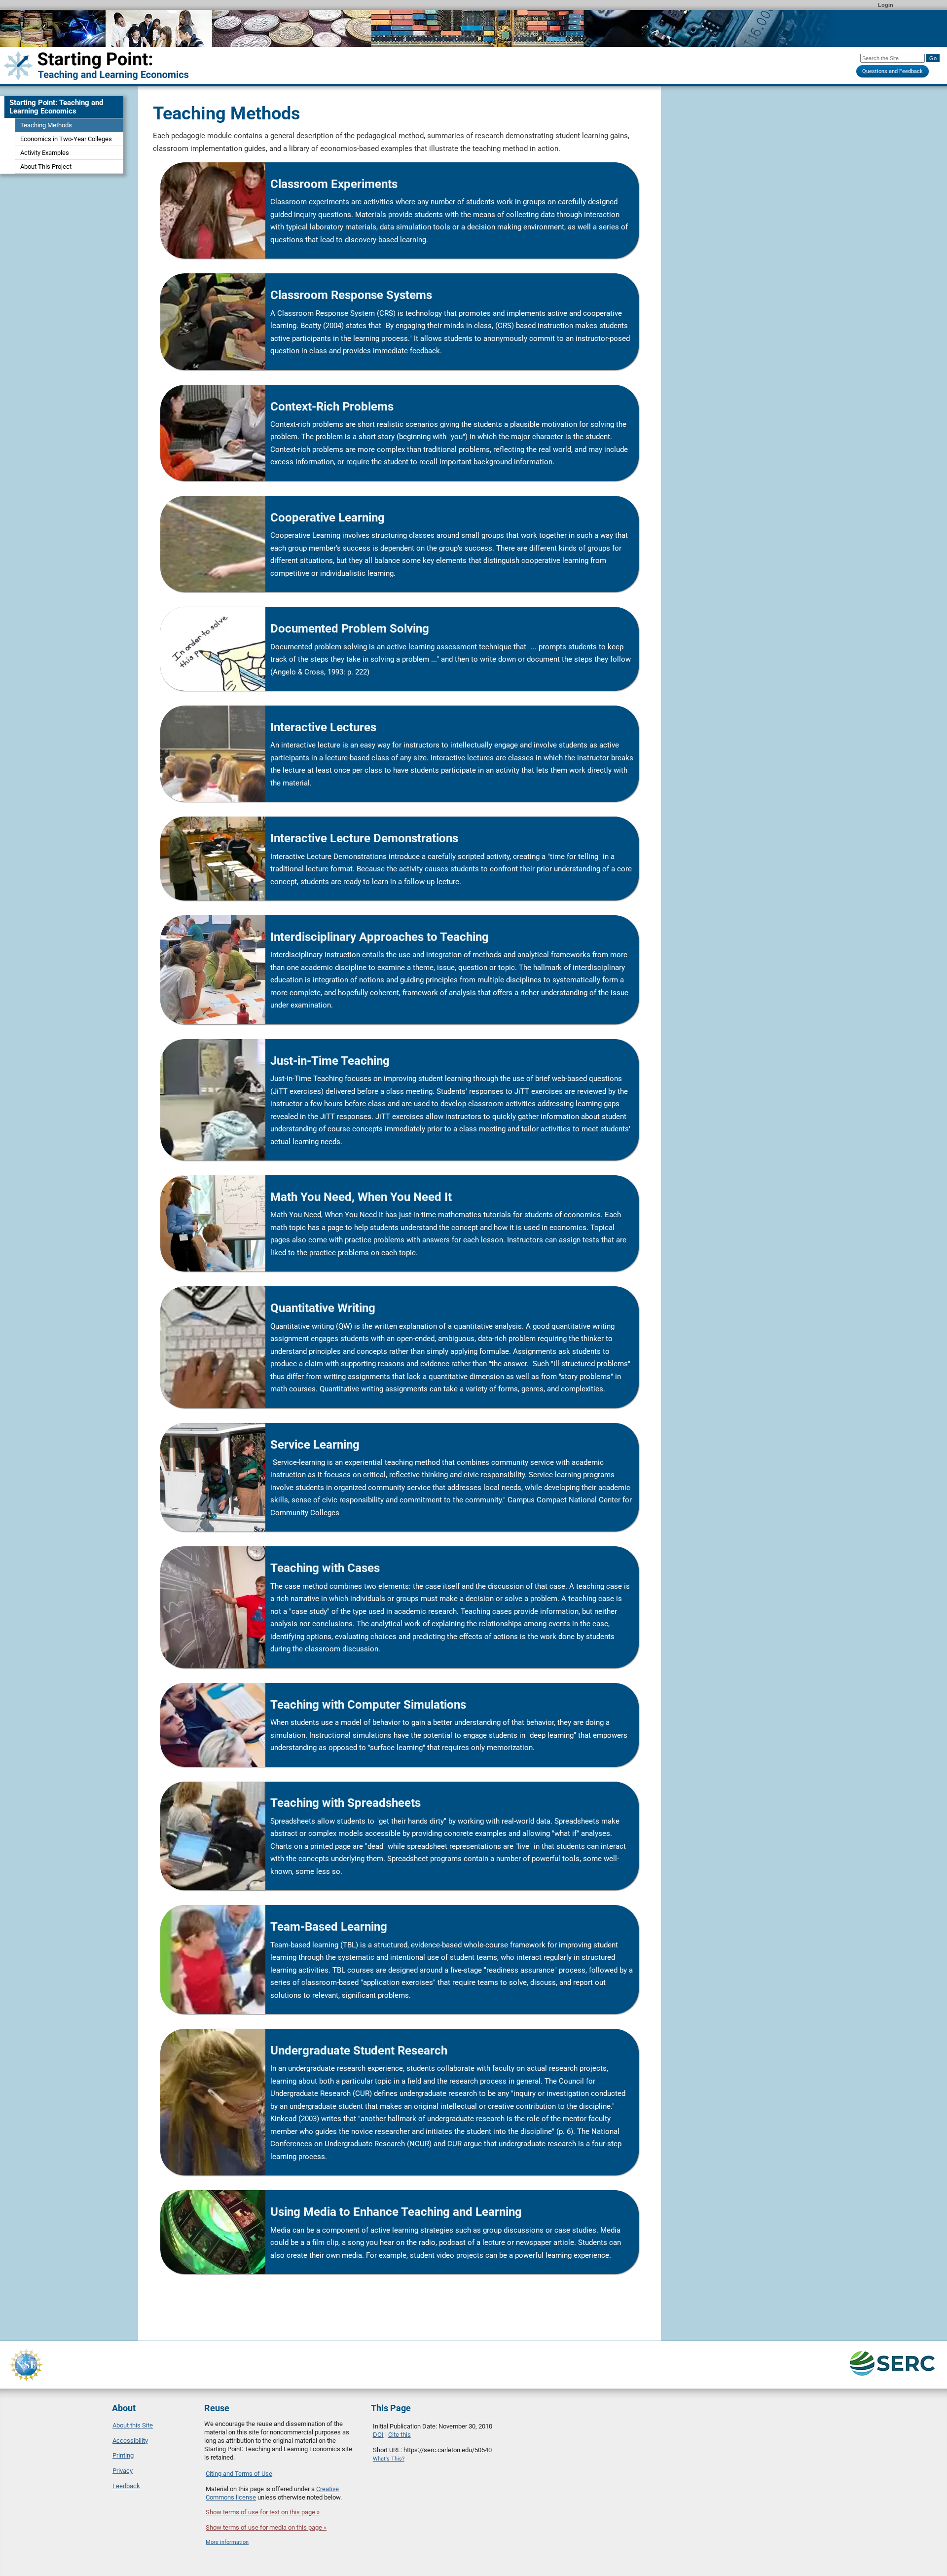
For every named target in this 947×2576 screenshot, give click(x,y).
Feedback (126, 2486)
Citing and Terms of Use (239, 2474)
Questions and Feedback (892, 71)
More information (227, 2542)
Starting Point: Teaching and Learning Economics (56, 107)
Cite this (400, 2435)
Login (886, 5)
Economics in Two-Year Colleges (66, 139)
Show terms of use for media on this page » (266, 2527)
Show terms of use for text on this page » (263, 2512)
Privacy (123, 2471)
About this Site (133, 2425)
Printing (123, 2455)
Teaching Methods (46, 125)
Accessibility (130, 2441)
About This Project (46, 167)
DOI (378, 2435)
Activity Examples (45, 153)
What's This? (389, 2459)
